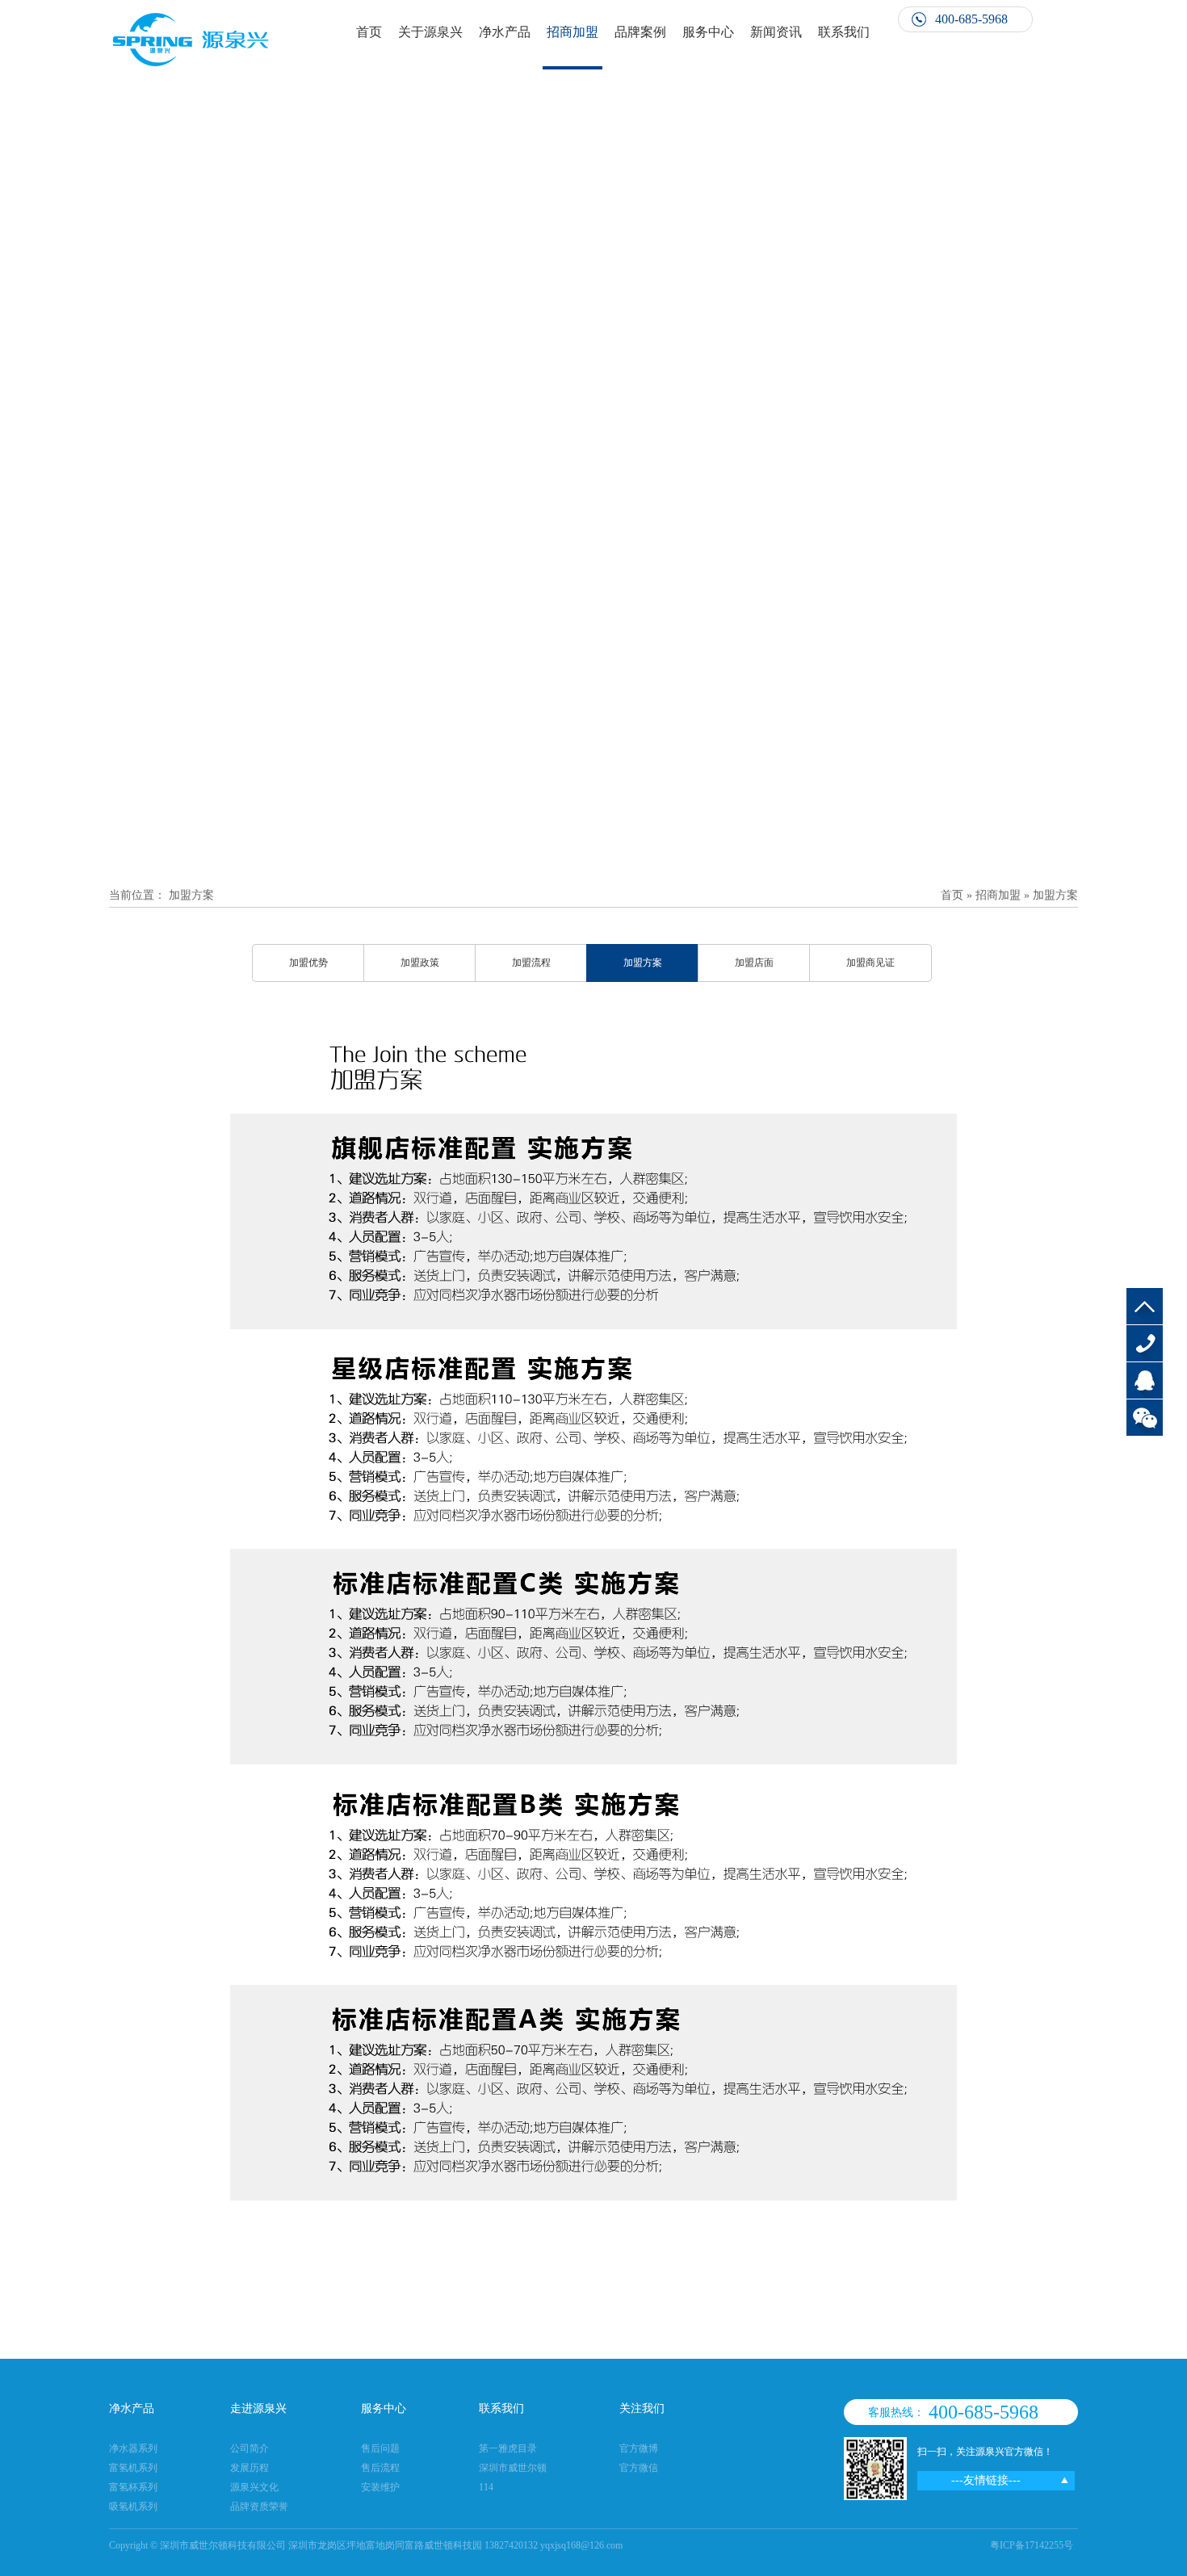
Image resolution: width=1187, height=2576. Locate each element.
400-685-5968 (1145, 1343)
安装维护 (380, 2487)
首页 (369, 32)
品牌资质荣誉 (259, 2507)
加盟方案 (191, 895)
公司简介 (250, 2448)
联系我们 (844, 32)
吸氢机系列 (133, 2507)
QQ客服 (1145, 1380)
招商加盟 (573, 32)
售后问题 (380, 2448)
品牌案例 (640, 32)
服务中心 (708, 32)
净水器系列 (133, 2448)
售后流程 (380, 2468)
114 (486, 2487)
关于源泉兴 (430, 32)
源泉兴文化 (254, 2487)
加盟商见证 (870, 963)
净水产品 (505, 32)
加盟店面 (754, 963)
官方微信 (639, 2468)
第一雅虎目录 (508, 2448)
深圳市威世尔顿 (513, 2468)
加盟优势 (308, 963)
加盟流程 (531, 963)
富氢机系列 (133, 2468)
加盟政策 (420, 963)
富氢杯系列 (133, 2487)
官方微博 (639, 2448)
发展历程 (250, 2468)
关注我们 (642, 2408)
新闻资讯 (776, 32)
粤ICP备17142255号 (1032, 2545)
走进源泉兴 (258, 2408)
